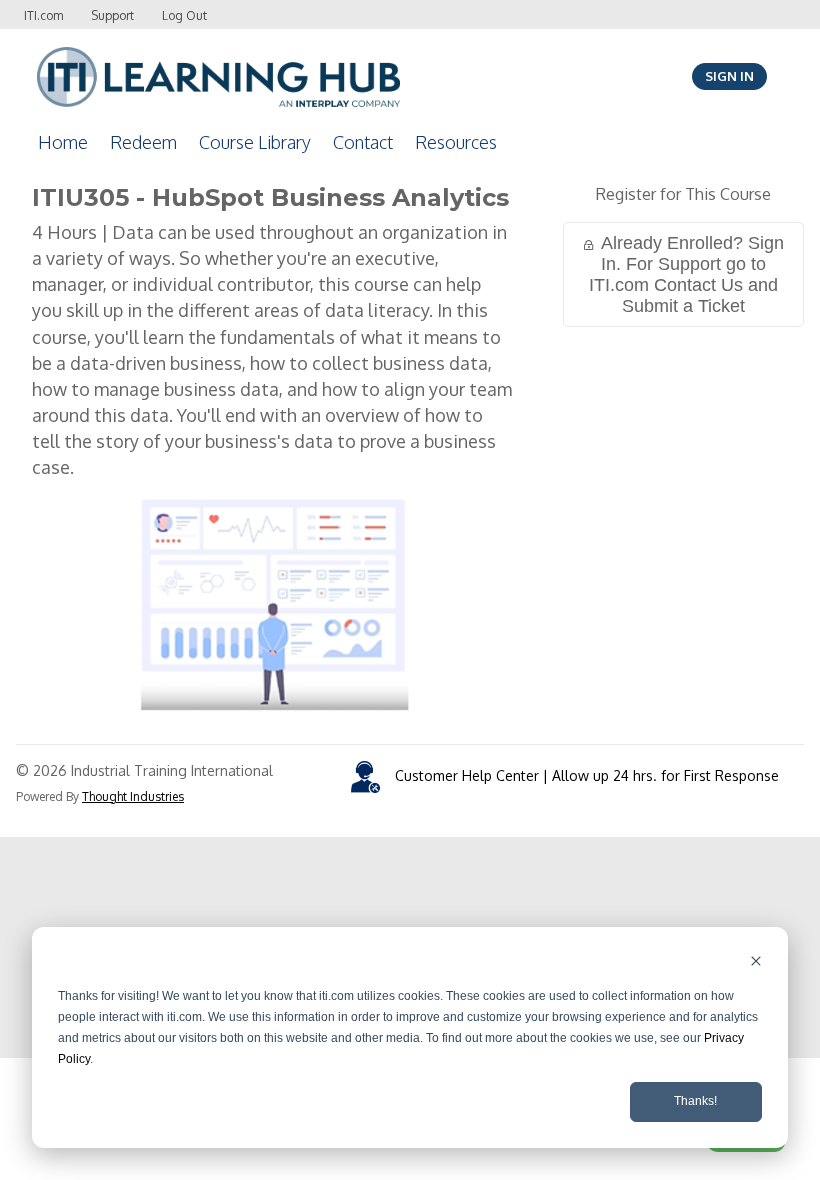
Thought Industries (133, 796)
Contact (363, 142)
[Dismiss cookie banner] (756, 963)
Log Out (184, 15)
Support (112, 15)
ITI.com (43, 15)
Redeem (143, 142)
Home (63, 142)
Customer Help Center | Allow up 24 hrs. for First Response (587, 775)
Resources (456, 142)
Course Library (255, 142)
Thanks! (695, 1101)
